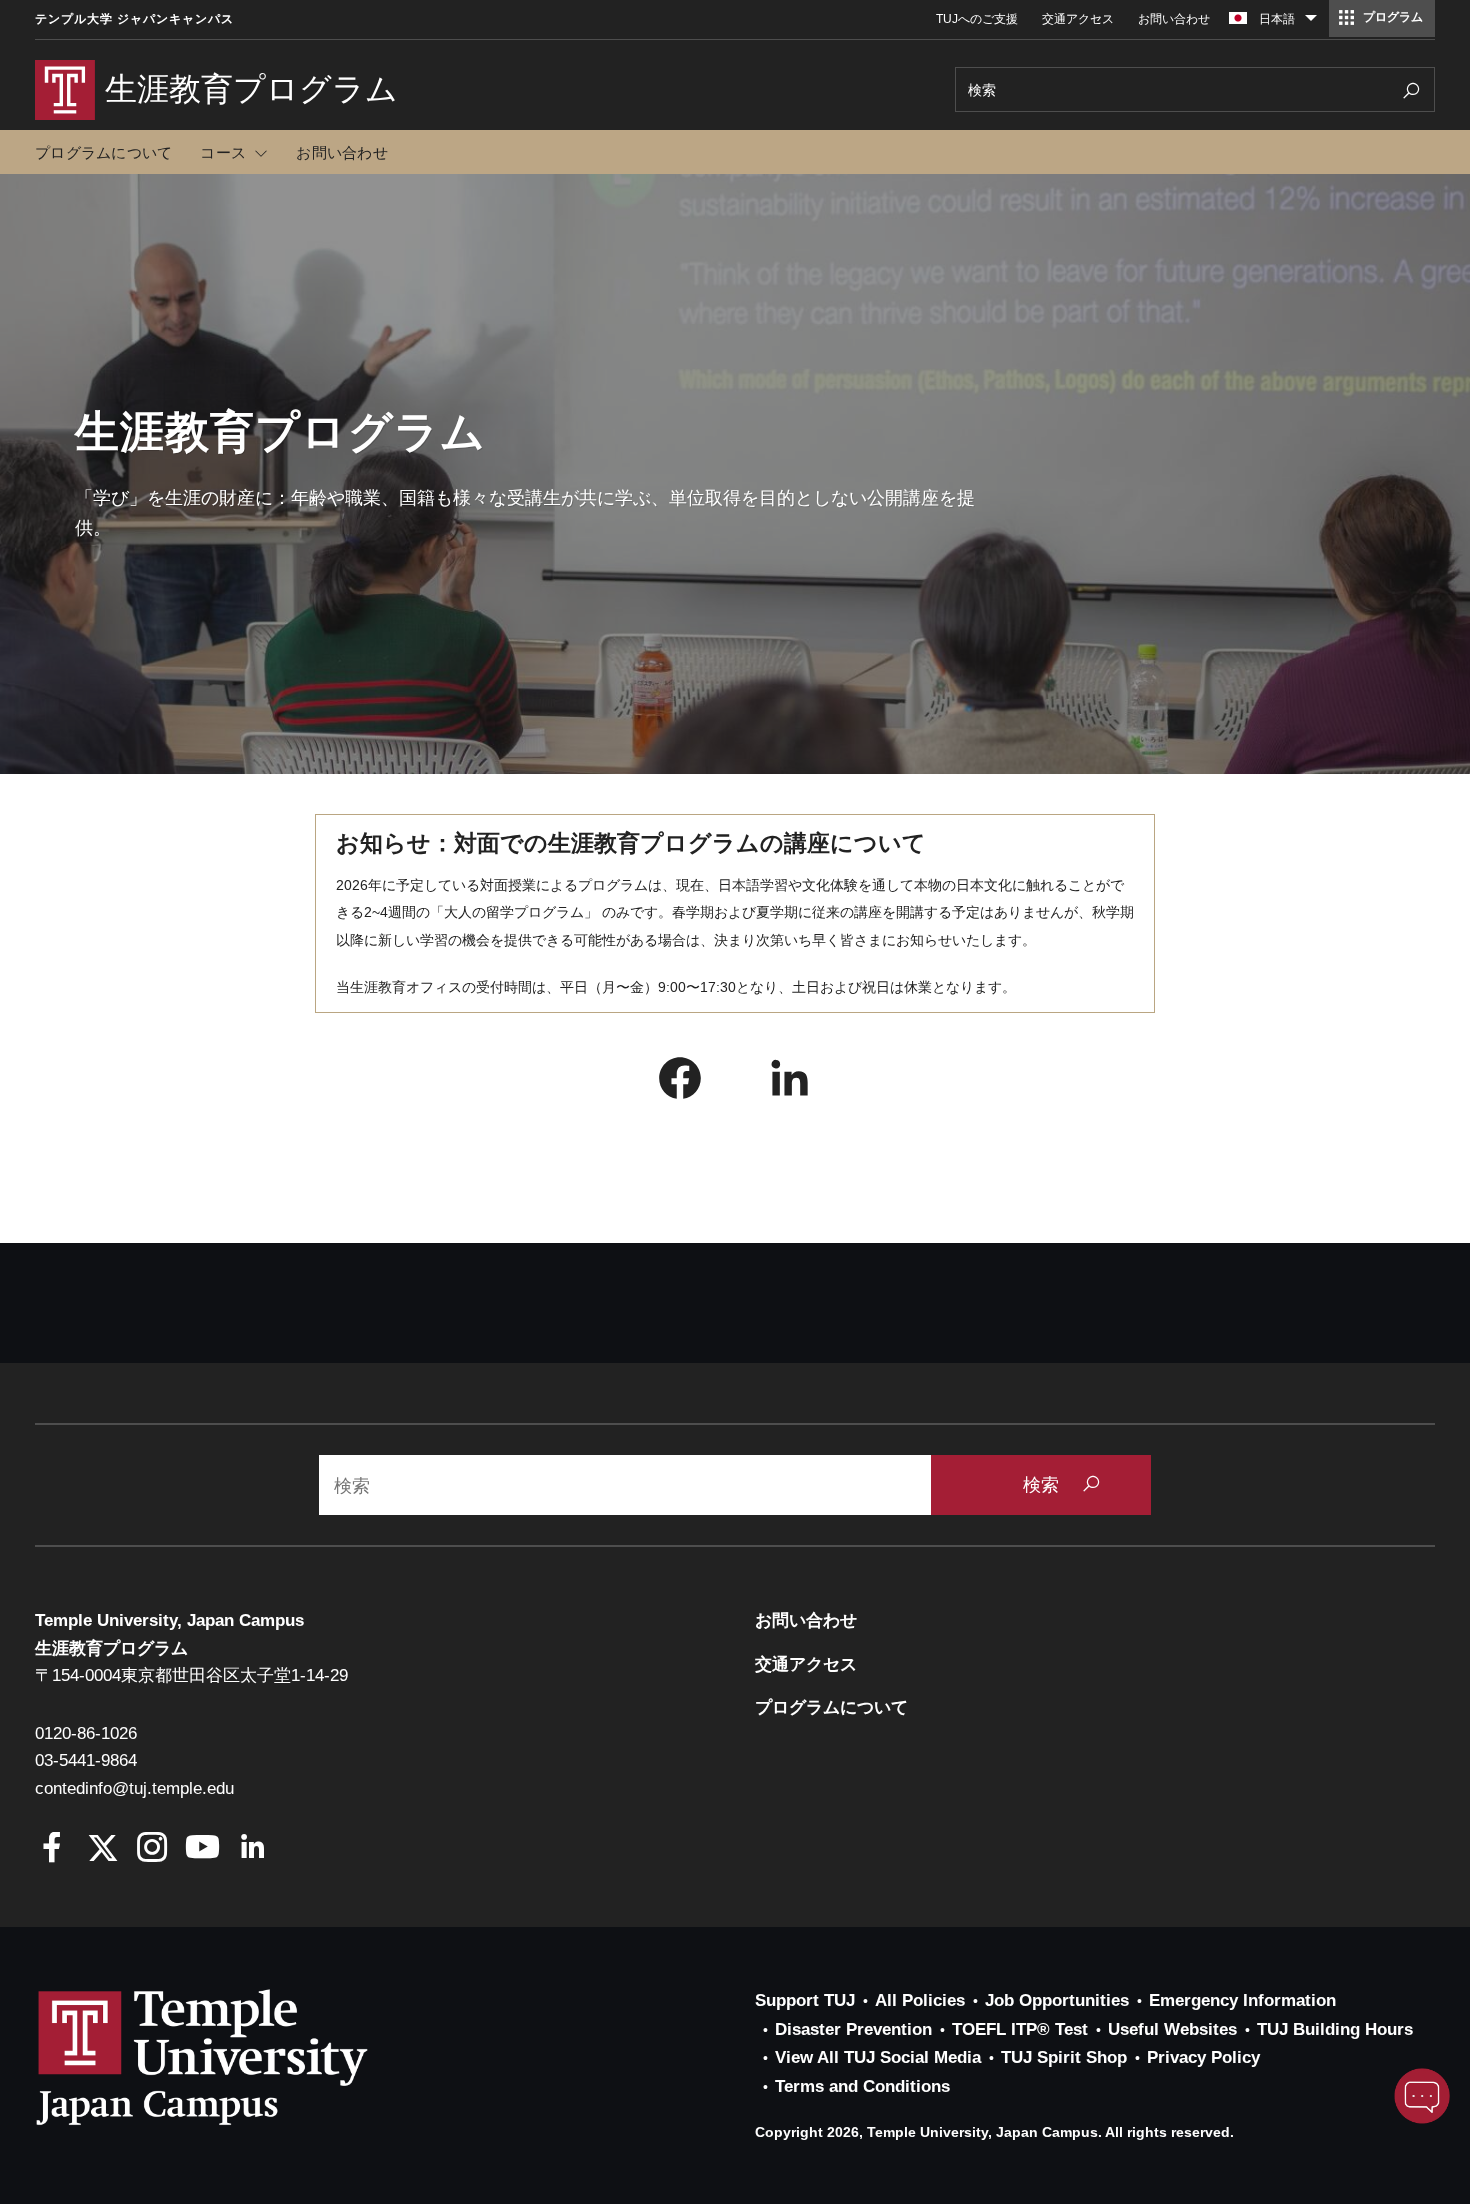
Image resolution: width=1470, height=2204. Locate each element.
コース (223, 152)
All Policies (920, 2000)
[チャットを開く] (1422, 2096)
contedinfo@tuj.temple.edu (134, 1788)
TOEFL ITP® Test (1020, 2029)
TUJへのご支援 (977, 19)
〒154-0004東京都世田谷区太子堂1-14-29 (191, 1675)
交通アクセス (1078, 19)
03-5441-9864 (86, 1760)
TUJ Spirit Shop (1064, 2057)
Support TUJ (805, 2000)
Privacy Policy (1203, 2057)
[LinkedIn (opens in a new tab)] (790, 1083)
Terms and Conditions (862, 2086)
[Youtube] (202, 1849)
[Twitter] (102, 1849)
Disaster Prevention (853, 2029)
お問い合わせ (1174, 19)
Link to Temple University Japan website (235, 2057)
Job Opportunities (1057, 2000)
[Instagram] (152, 1849)
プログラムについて (103, 152)
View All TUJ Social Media (878, 2057)
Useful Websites (1172, 2029)
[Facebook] (52, 1849)
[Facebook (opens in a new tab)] (680, 1083)
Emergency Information (1242, 2000)
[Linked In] (252, 1849)
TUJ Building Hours (1335, 2029)
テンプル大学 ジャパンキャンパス (134, 19)
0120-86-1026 (86, 1733)
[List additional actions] (1311, 23)
